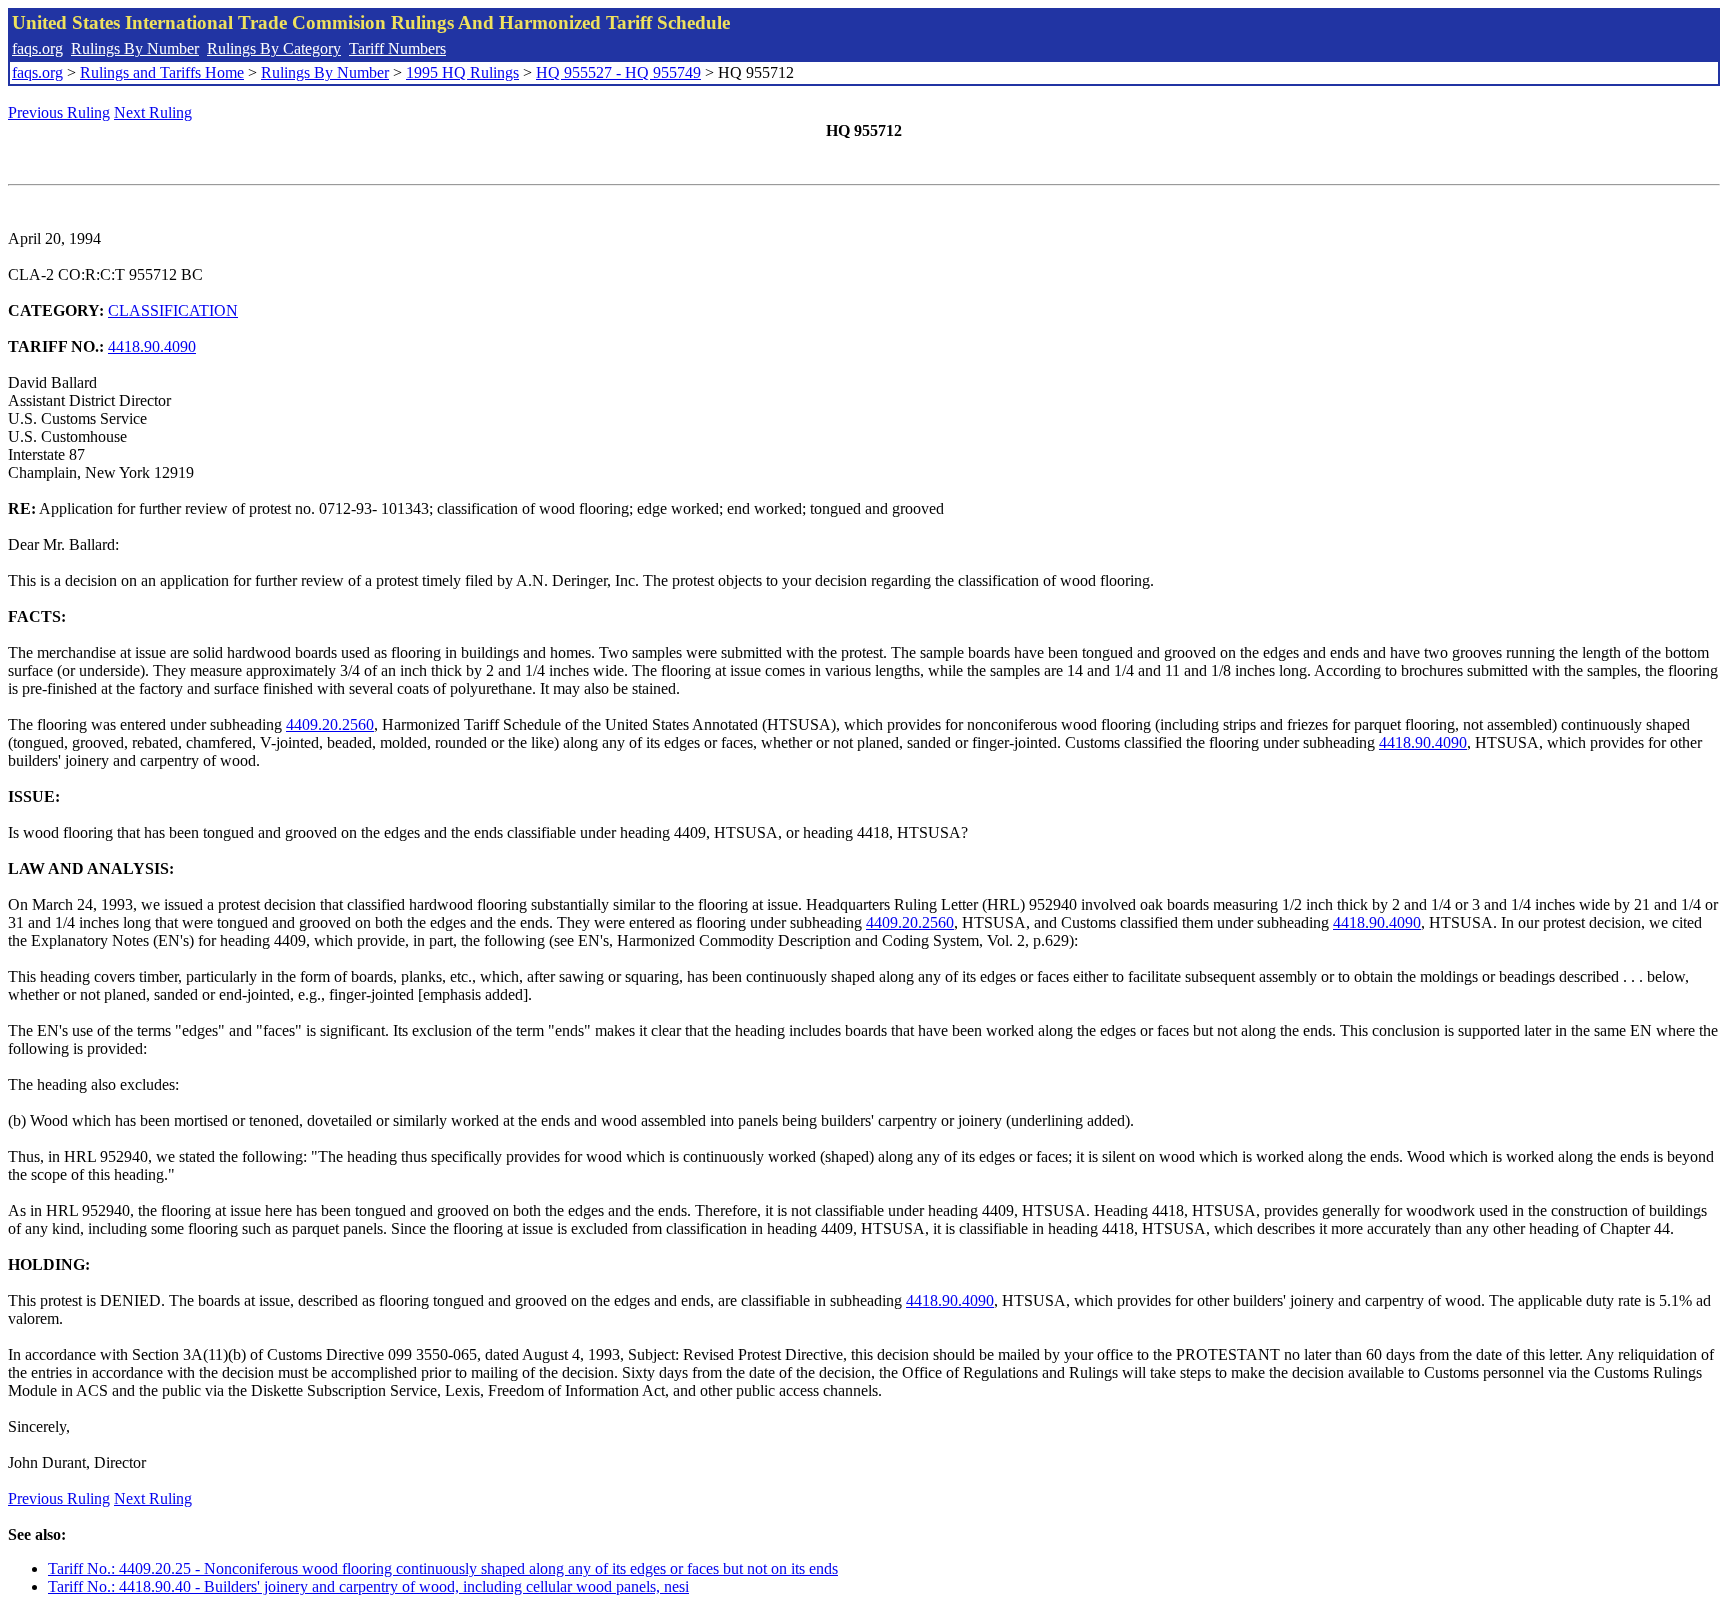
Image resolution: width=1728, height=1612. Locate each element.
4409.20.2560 (330, 724)
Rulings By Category (274, 48)
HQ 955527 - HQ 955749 (618, 72)
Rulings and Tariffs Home (162, 72)
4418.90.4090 (152, 346)
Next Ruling (153, 112)
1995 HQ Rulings (462, 72)
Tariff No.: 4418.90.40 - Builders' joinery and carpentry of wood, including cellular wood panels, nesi (368, 1586)
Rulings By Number (135, 48)
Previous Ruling (59, 112)
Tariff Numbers (397, 48)
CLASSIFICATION (173, 310)
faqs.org (37, 48)
